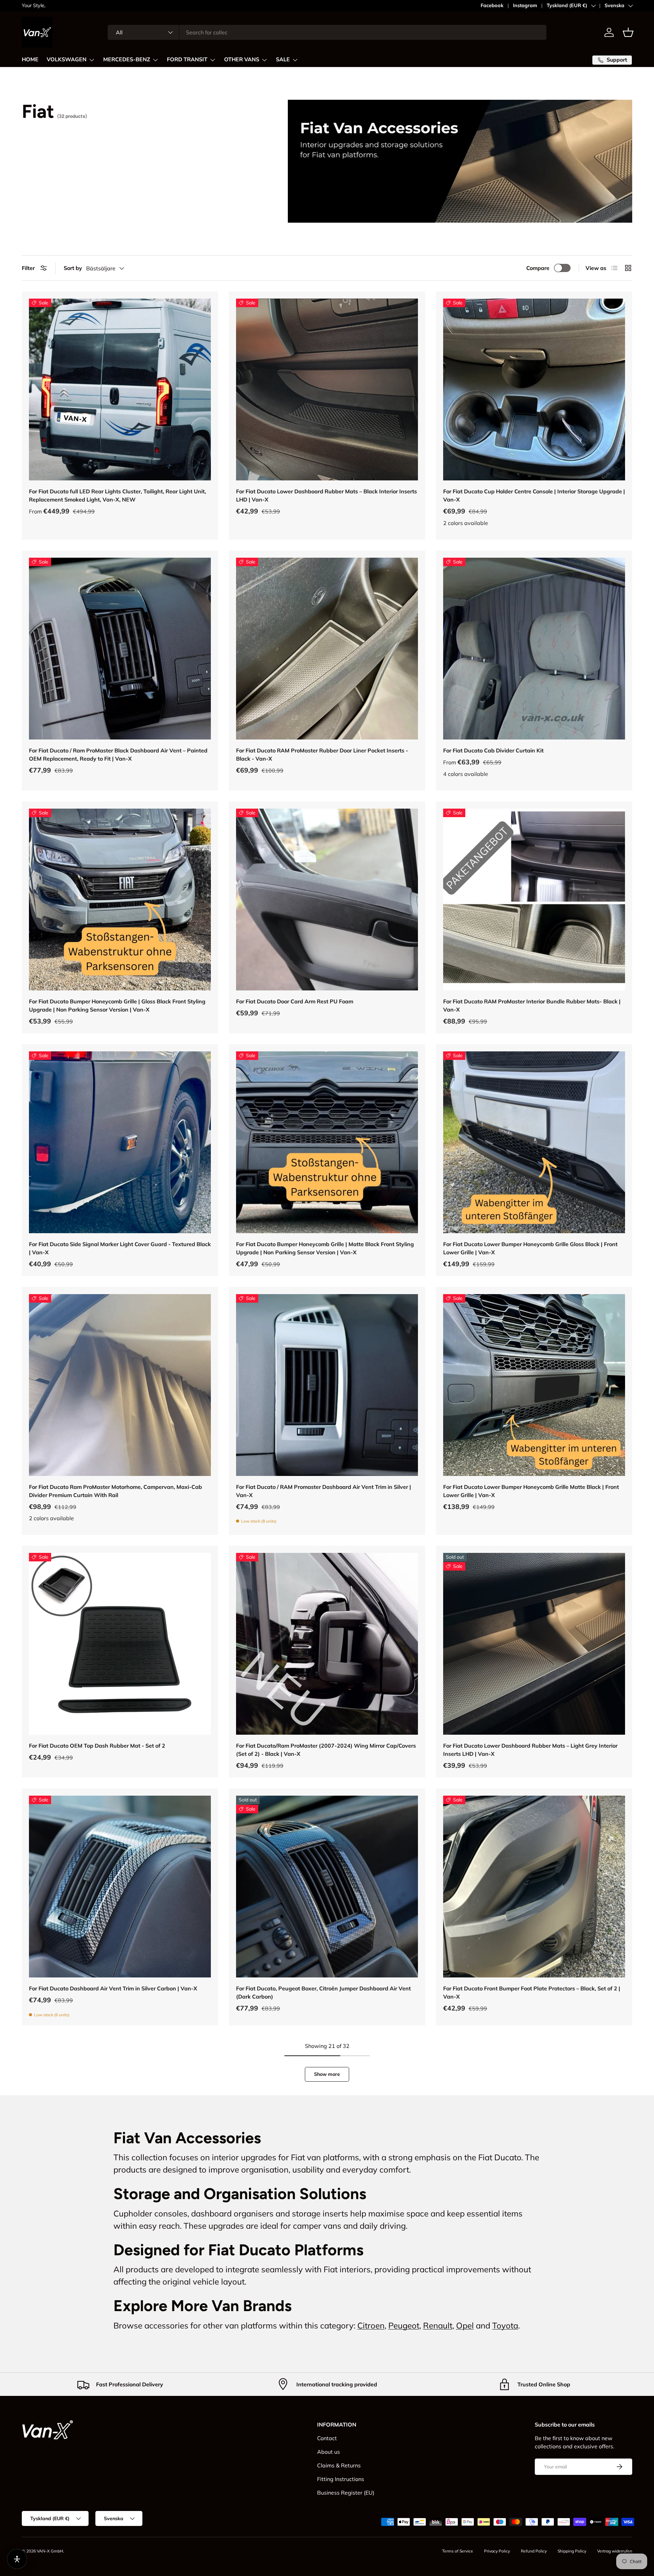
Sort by (73, 268)
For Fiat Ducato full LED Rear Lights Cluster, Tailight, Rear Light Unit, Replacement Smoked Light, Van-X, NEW (118, 495)
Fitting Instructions (341, 2479)
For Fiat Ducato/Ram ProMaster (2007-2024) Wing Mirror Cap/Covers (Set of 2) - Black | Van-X (326, 1750)
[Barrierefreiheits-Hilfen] (17, 2559)
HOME (30, 60)
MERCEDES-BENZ (127, 60)
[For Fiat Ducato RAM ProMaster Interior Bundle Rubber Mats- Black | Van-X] (534, 900)
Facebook (492, 5)
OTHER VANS (242, 60)
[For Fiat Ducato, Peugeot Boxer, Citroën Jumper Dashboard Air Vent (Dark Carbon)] (327, 1887)
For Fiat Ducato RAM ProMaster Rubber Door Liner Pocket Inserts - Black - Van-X (322, 754)
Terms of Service (458, 2551)
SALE (283, 60)
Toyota (505, 2325)
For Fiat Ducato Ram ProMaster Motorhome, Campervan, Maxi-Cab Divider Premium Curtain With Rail (115, 1491)
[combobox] (327, 32)
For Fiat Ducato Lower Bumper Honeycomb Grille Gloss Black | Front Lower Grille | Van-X (530, 1248)
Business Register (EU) (346, 2493)
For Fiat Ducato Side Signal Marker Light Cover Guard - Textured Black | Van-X (120, 1248)
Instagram (525, 5)
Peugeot (404, 2325)
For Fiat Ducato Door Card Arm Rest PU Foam (295, 1001)
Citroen (371, 2325)
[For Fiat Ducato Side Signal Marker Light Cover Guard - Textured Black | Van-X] (120, 1142)
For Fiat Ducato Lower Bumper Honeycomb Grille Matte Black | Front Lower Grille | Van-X (531, 1491)
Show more (327, 2074)
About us (329, 2452)
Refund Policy (534, 2551)
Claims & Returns (339, 2465)
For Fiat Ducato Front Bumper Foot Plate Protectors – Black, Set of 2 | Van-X (532, 1992)
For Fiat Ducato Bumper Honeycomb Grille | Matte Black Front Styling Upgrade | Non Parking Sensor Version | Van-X (325, 1248)
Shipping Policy (572, 2551)
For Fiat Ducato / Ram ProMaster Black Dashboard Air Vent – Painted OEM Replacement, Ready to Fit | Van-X (118, 754)
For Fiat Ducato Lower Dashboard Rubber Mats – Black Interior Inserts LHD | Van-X (326, 495)
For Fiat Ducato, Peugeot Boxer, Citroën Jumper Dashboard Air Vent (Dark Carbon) (323, 1992)
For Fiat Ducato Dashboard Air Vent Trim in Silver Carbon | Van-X (113, 1988)
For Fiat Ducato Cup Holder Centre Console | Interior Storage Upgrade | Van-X (534, 495)
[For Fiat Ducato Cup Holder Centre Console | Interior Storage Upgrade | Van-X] (534, 389)
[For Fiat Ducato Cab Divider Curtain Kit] (534, 649)
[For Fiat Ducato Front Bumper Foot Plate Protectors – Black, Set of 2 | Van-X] (534, 1887)
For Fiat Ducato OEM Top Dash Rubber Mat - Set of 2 (97, 1746)
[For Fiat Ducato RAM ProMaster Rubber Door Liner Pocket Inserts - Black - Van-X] (327, 649)
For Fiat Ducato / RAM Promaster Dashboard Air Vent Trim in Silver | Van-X (324, 1491)
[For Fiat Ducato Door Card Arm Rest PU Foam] (327, 900)
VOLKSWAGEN (67, 60)
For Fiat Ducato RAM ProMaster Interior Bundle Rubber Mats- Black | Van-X (532, 1005)
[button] (628, 32)
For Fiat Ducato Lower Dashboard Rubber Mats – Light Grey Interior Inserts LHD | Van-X (530, 1750)
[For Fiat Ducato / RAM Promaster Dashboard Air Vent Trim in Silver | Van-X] (327, 1385)
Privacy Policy (497, 2551)
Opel (465, 2325)
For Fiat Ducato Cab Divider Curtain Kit (493, 750)
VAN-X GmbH (50, 2551)
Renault (438, 2325)
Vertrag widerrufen (615, 2551)
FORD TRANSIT (187, 60)
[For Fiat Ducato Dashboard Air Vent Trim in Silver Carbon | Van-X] (120, 1887)
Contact (327, 2438)
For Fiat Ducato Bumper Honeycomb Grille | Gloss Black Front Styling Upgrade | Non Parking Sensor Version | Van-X (117, 1005)
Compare (538, 268)
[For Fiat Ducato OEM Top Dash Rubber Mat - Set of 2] (120, 1644)
